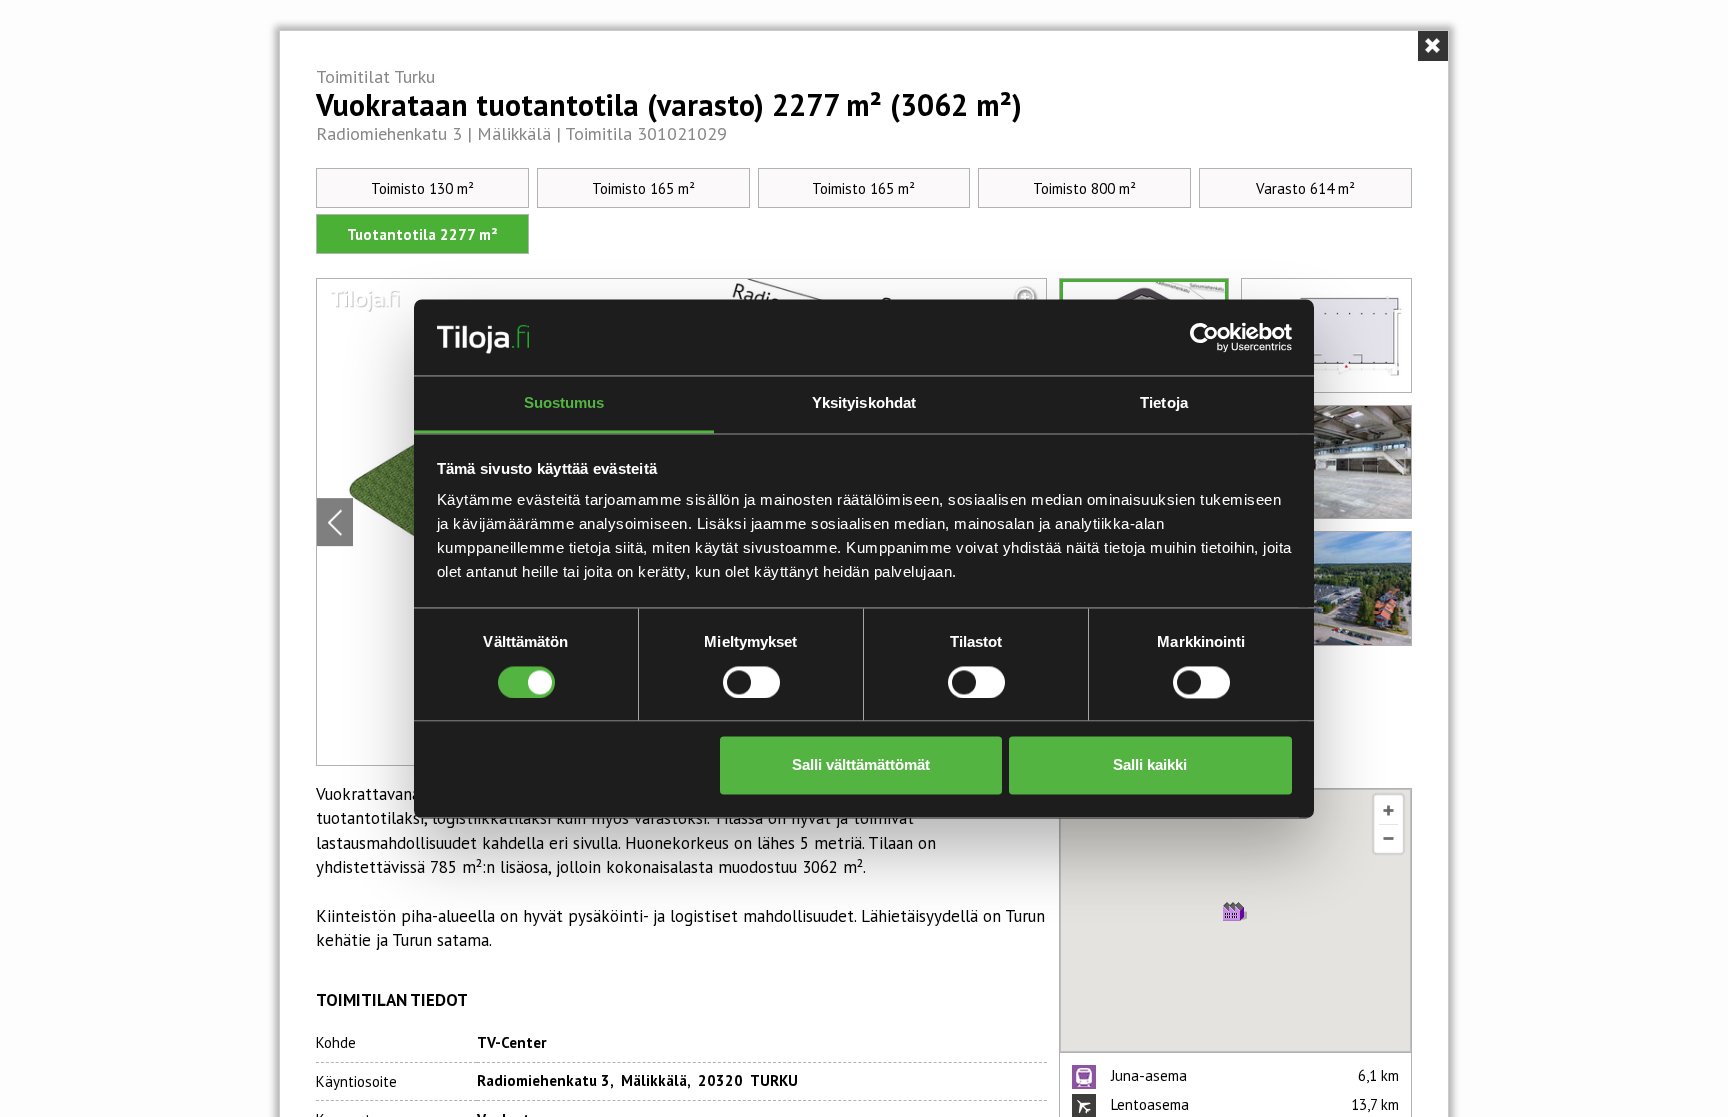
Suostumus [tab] (564, 403)
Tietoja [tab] (1164, 403)
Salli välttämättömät (861, 765)
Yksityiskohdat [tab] (864, 403)
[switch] (751, 682)
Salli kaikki (1150, 765)
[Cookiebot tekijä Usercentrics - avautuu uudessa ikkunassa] (1204, 337)
